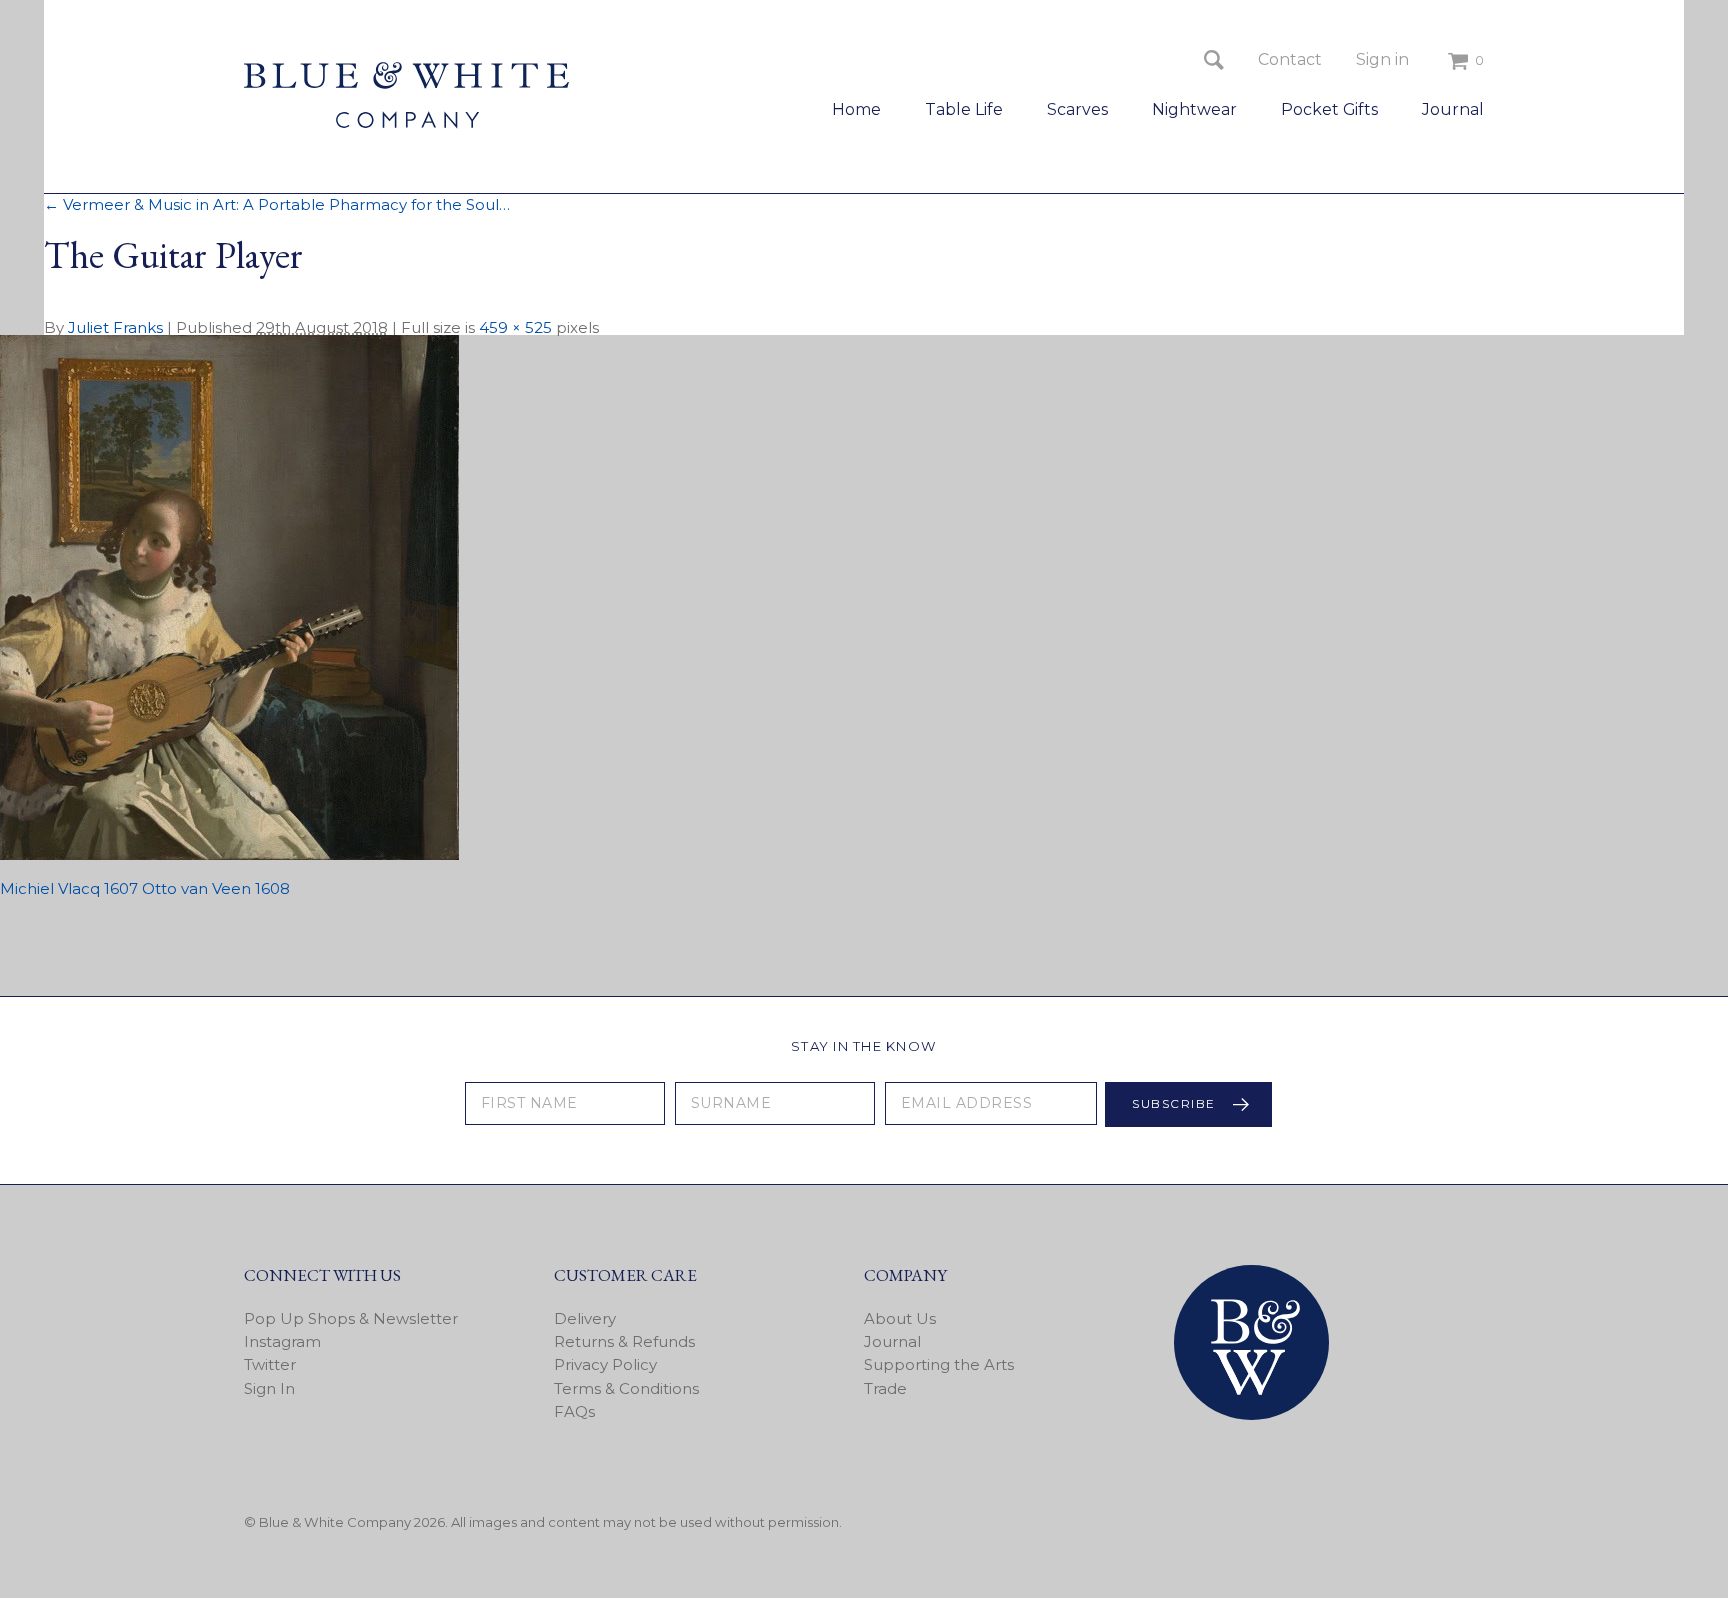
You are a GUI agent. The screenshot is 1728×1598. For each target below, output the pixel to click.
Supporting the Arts (939, 1364)
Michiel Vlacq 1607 (69, 888)
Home (856, 109)
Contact (1290, 59)
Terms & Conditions (626, 1388)
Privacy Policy (605, 1364)
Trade (885, 1388)
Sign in (1382, 59)
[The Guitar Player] (229, 854)
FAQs (574, 1411)
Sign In (269, 1388)
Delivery (585, 1318)
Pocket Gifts (1329, 109)
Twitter (270, 1364)
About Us (900, 1318)
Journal (1453, 109)
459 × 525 (515, 327)
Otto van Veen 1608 (216, 888)
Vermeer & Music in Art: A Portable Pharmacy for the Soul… (277, 204)
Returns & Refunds (624, 1341)
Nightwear (1194, 109)
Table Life (964, 109)
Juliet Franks (115, 327)
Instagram (282, 1341)
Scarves (1077, 109)
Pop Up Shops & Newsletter (351, 1318)
